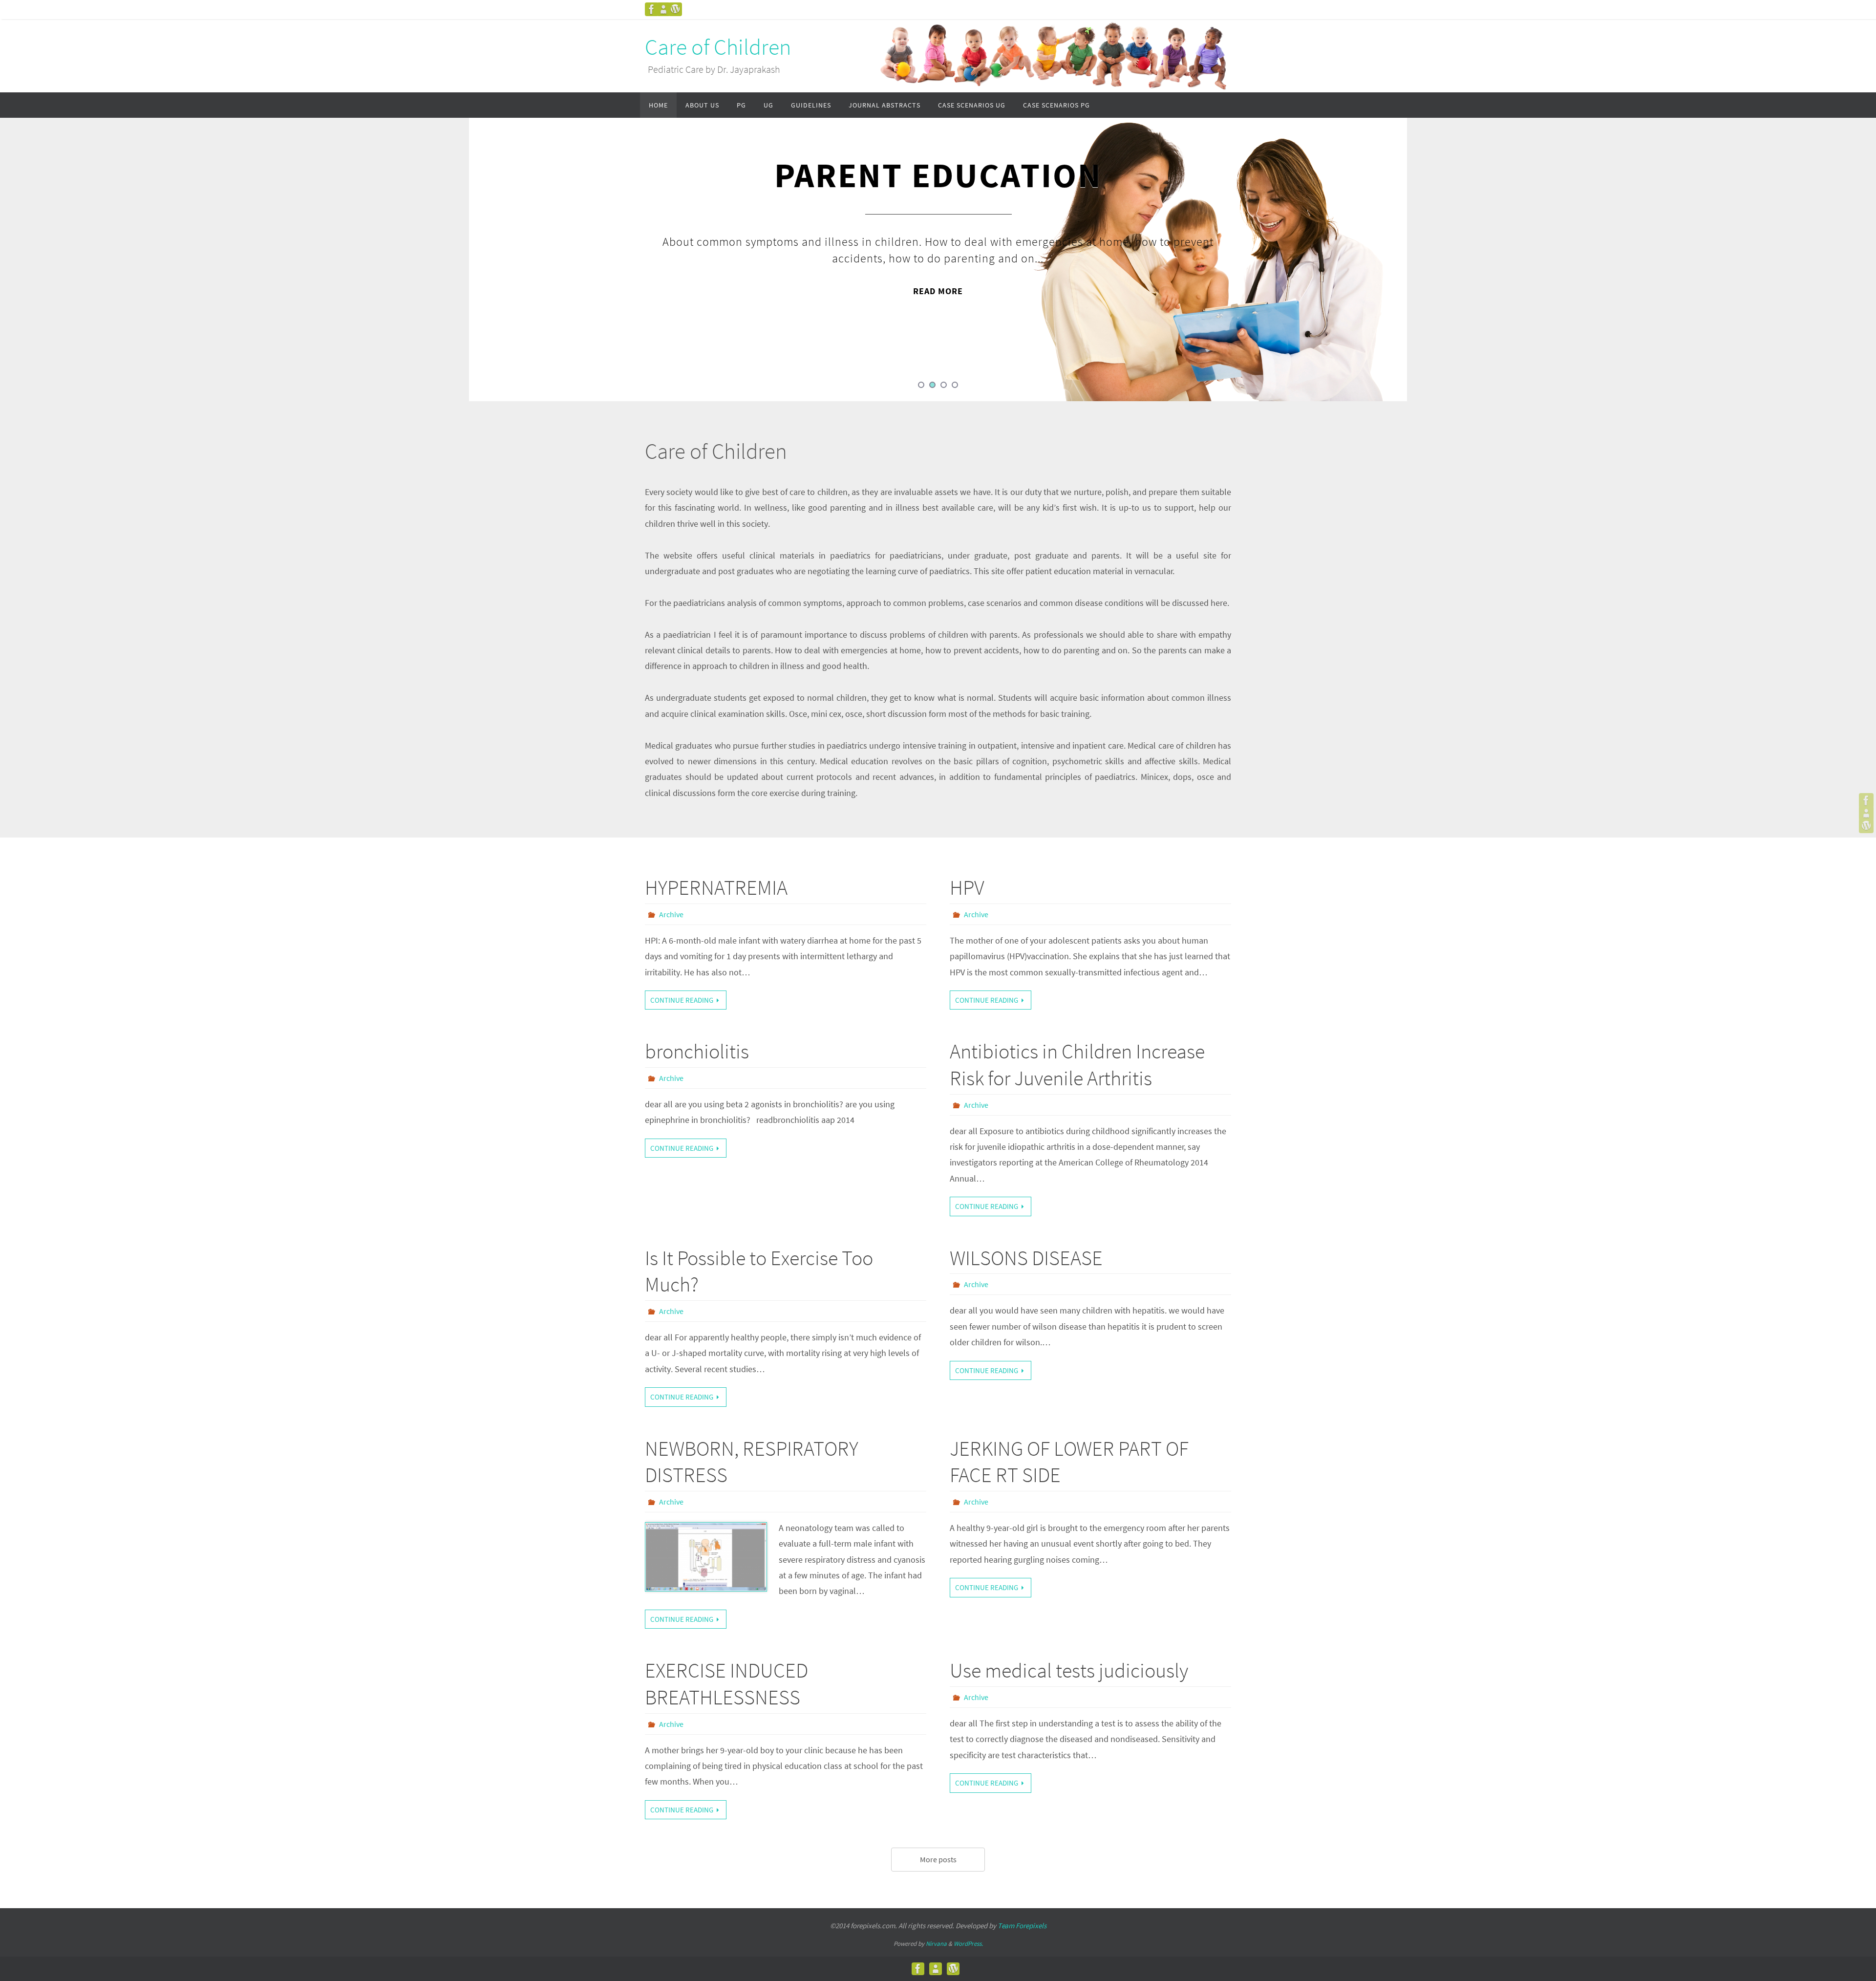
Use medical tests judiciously (1069, 1670)
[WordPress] (675, 9)
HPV (967, 887)
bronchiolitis (697, 1051)
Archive (671, 914)
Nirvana (936, 1944)
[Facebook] (652, 9)
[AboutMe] (663, 9)
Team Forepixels (1022, 1926)
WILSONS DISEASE (1026, 1258)
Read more (938, 291)
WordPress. (968, 1944)
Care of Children (718, 47)
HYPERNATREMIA (716, 887)
